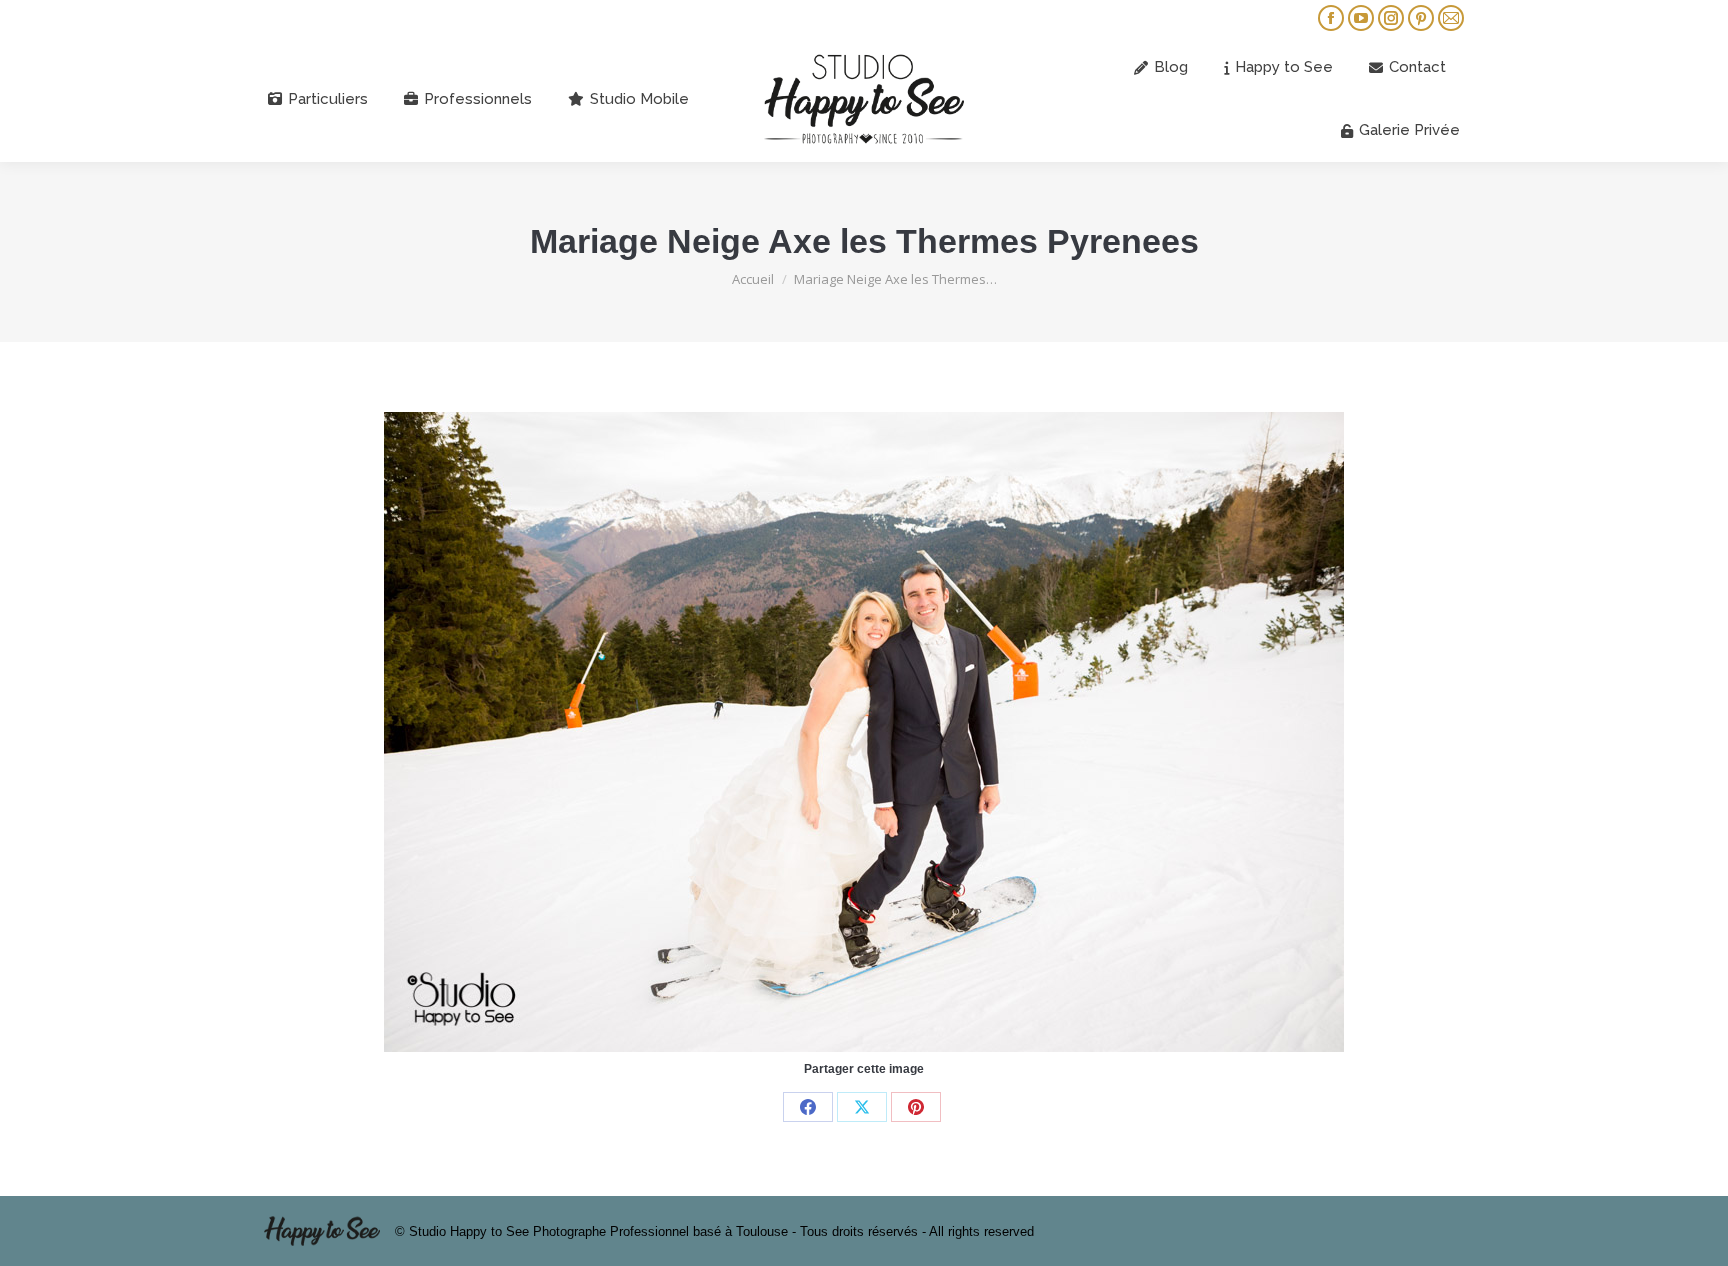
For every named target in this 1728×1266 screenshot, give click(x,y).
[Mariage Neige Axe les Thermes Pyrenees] (864, 732)
